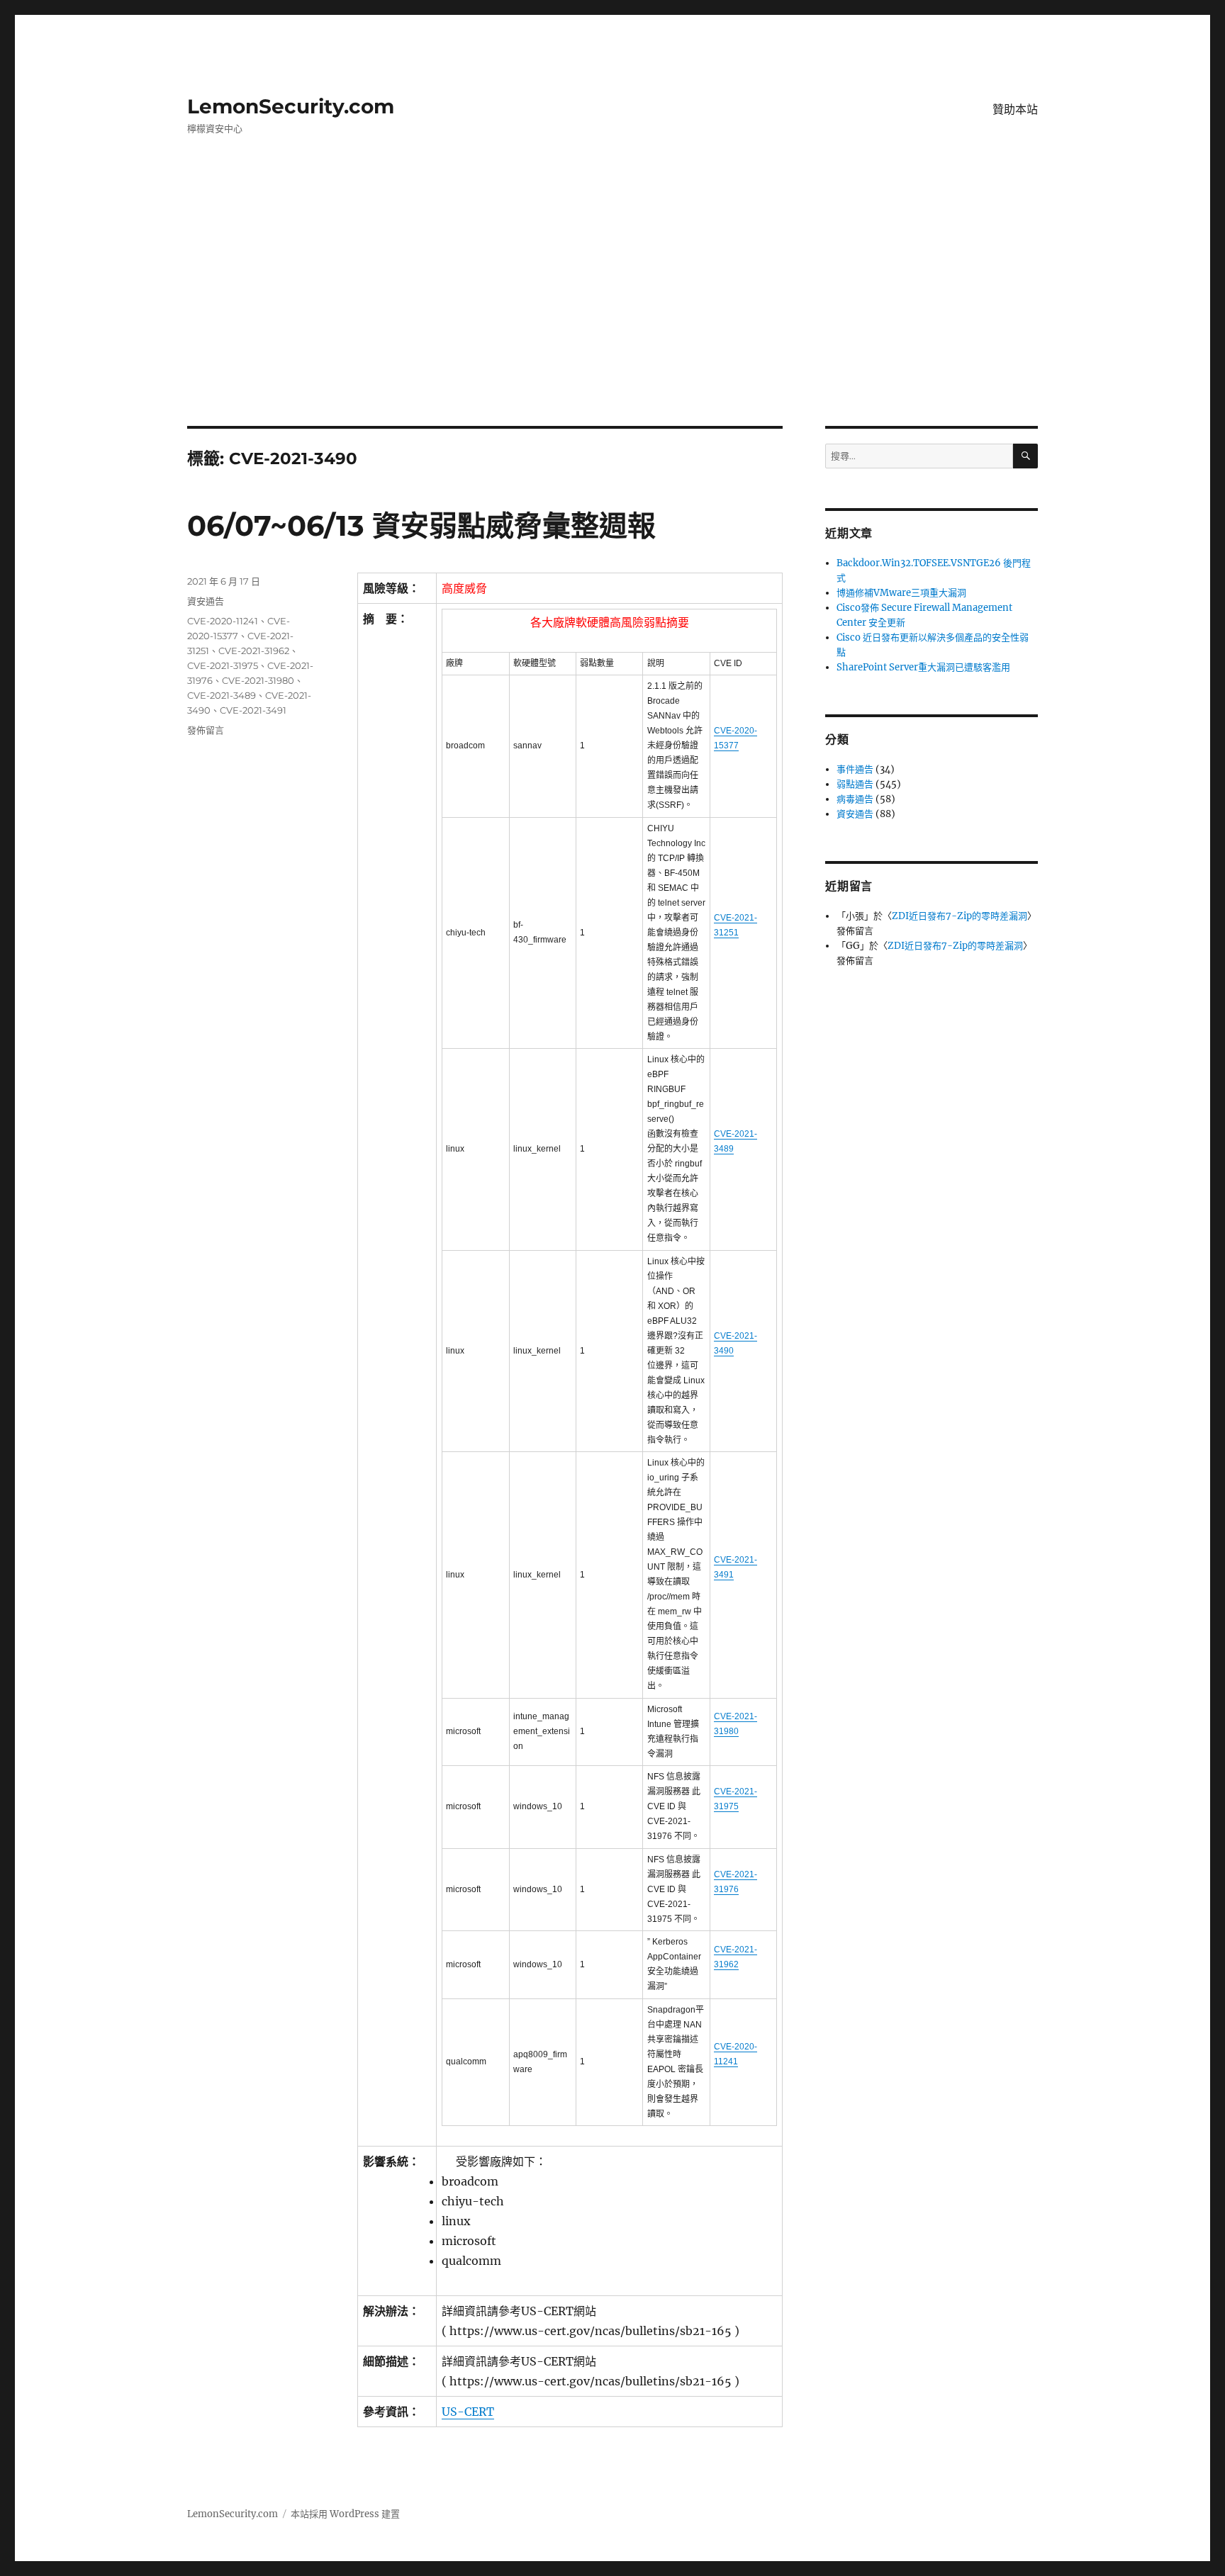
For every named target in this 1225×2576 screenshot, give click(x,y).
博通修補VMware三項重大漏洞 (901, 593)
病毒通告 (855, 799)
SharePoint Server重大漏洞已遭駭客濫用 (923, 667)
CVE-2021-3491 (253, 710)
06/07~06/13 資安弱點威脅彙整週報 (421, 525)
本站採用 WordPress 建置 (345, 2514)
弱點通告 (855, 784)
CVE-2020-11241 (223, 621)
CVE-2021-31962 (254, 651)
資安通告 (206, 601)
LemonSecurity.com (291, 106)
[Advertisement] (612, 321)
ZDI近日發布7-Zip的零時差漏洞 (960, 916)
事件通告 (855, 769)
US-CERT (468, 2412)
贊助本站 (1015, 109)
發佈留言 (206, 730)
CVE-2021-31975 (223, 665)
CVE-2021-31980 (258, 680)
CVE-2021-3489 (222, 695)
